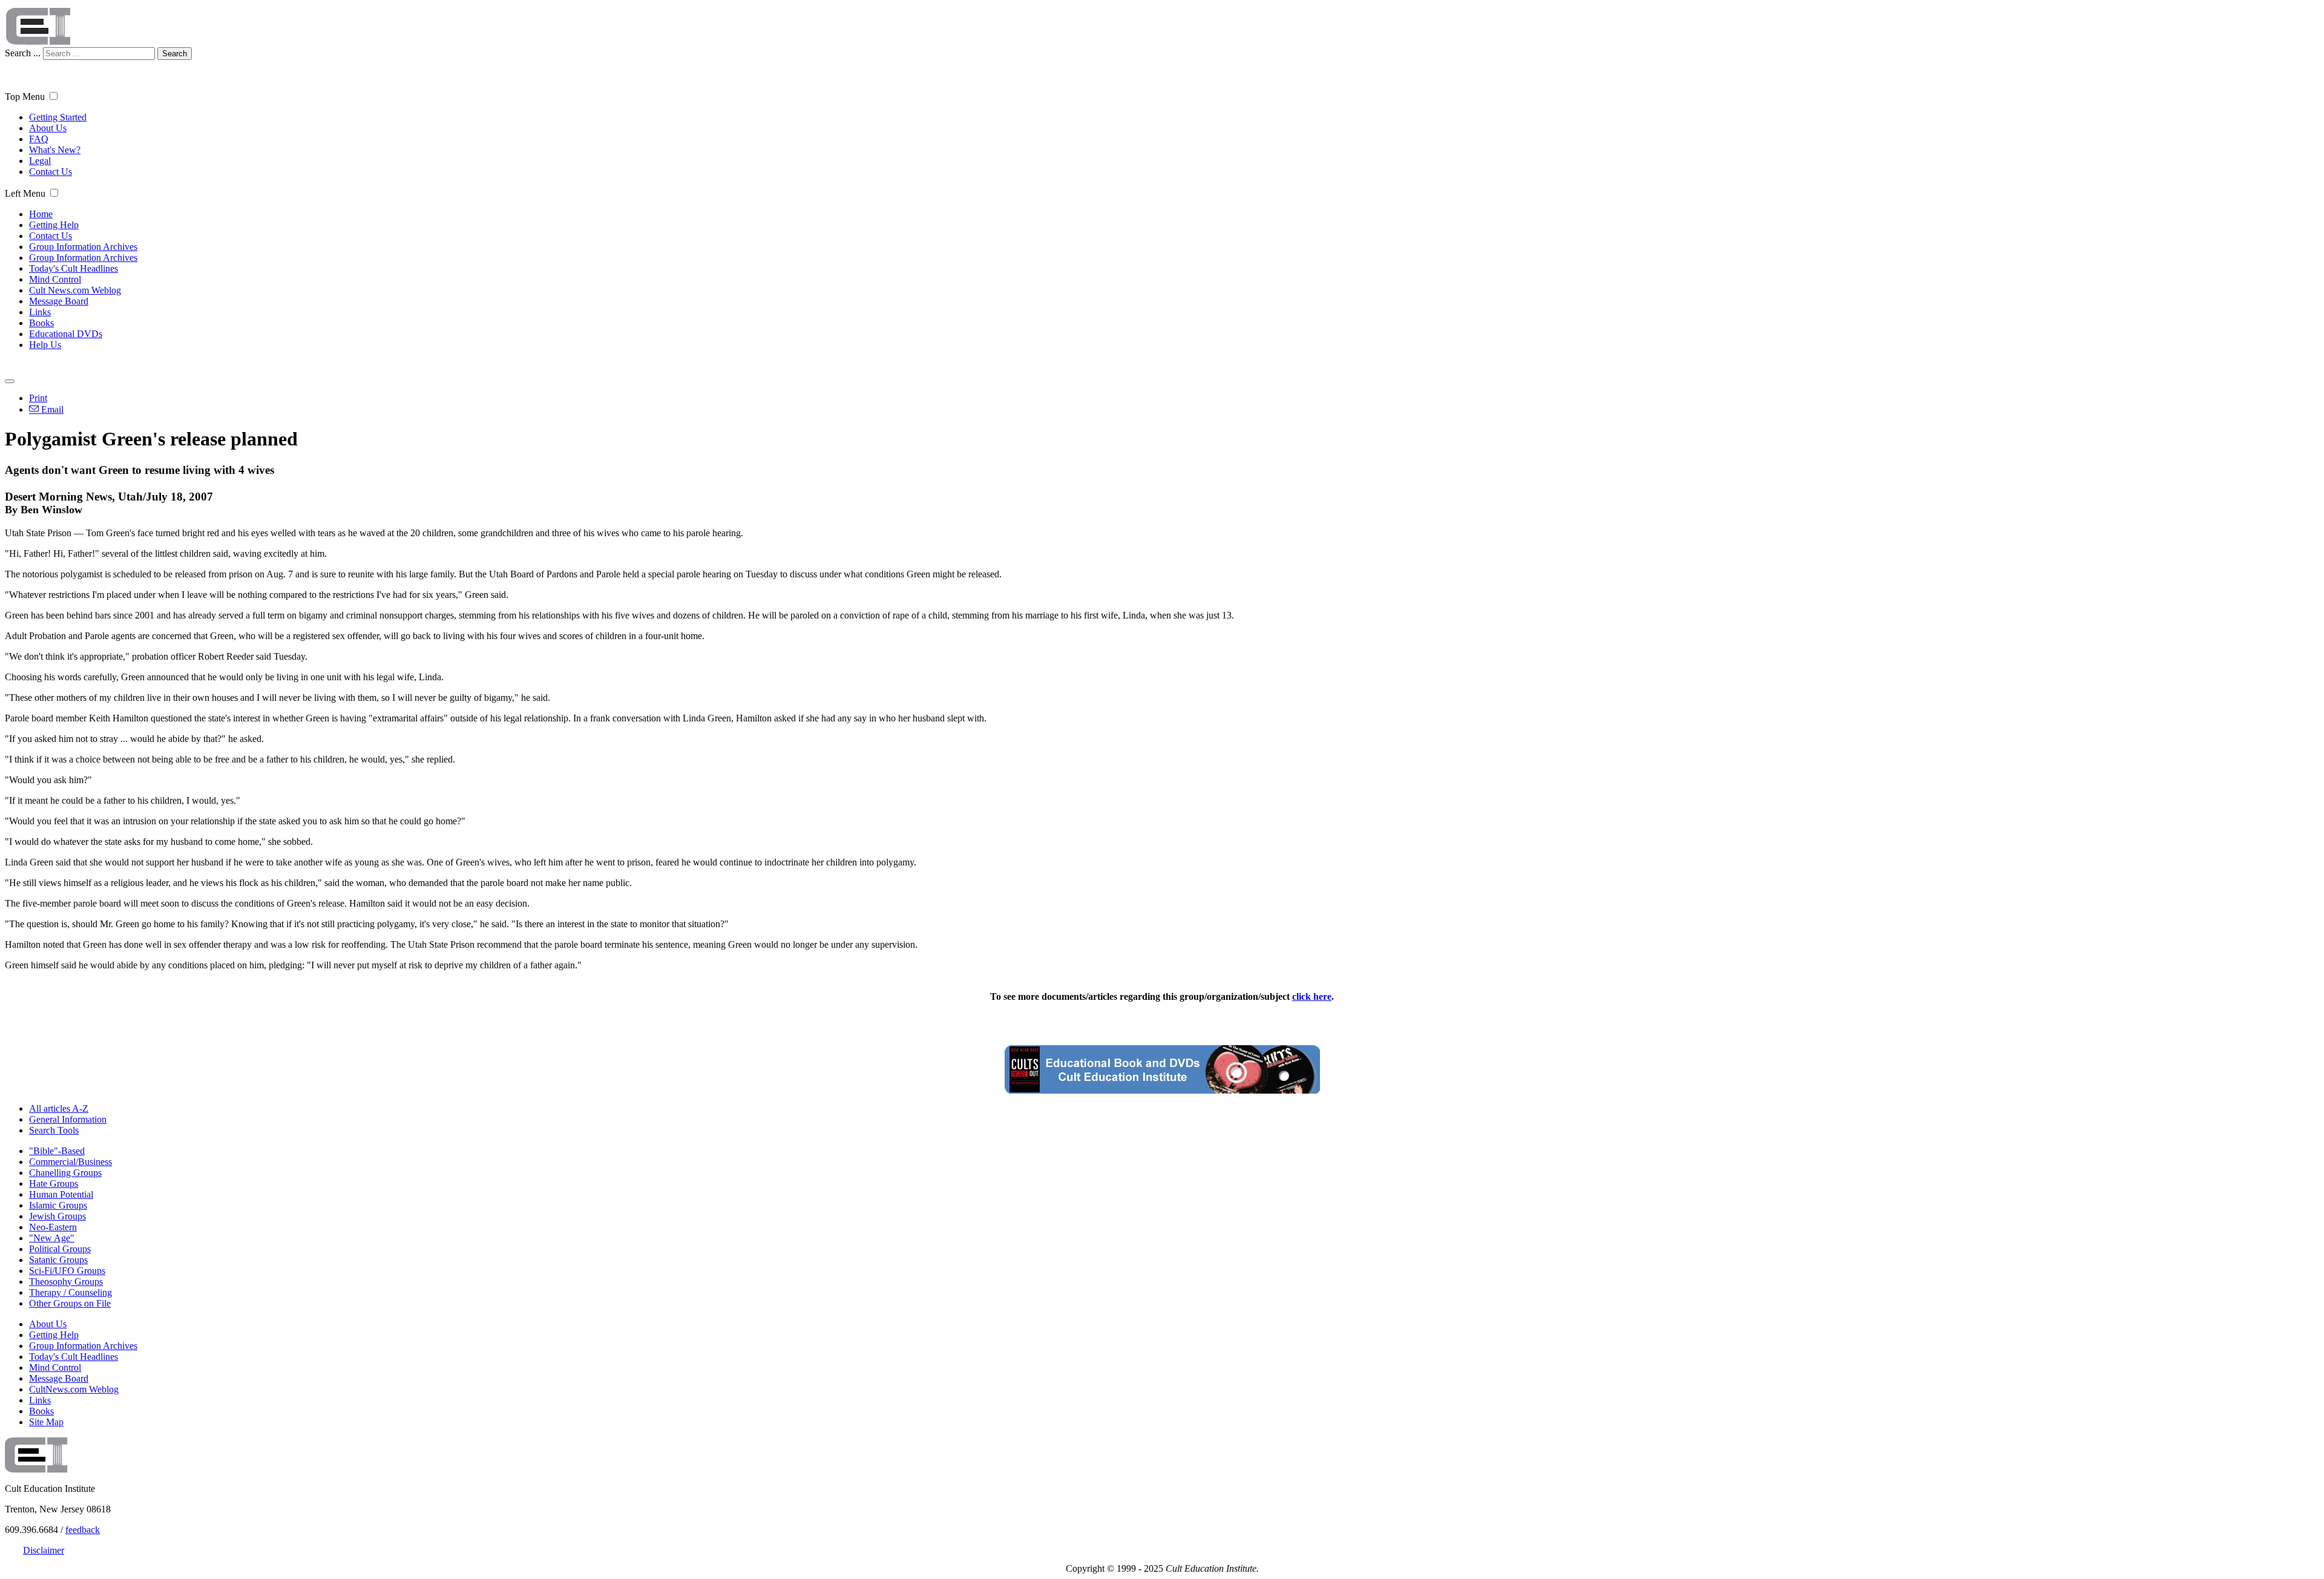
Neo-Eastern (53, 1227)
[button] (54, 96)
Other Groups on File (70, 1303)
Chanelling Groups (65, 1173)
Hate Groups (54, 1183)
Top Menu (25, 97)
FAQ (39, 139)
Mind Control (55, 279)
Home (41, 214)
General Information (68, 1119)
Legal (40, 161)
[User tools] (10, 381)
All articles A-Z (59, 1108)
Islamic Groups (58, 1205)
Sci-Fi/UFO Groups (67, 1271)
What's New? (55, 150)
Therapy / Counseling (71, 1292)
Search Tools (54, 1130)
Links (40, 312)
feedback (83, 1530)
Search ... (23, 53)
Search (175, 54)
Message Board (59, 301)
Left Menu (25, 193)
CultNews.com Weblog (74, 1389)
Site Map (46, 1422)
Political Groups (60, 1249)
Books (41, 323)
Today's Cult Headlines (74, 268)
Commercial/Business (71, 1162)
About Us (48, 128)
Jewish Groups (57, 1216)
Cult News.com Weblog (75, 290)
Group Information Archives (83, 247)
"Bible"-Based (57, 1151)
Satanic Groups (58, 1260)
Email (51, 409)
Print (38, 398)
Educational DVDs (66, 334)
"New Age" (52, 1238)
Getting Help (54, 225)
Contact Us (51, 172)
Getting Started (58, 117)
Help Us (45, 345)
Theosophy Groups (66, 1282)
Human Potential (61, 1194)
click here (1312, 996)
